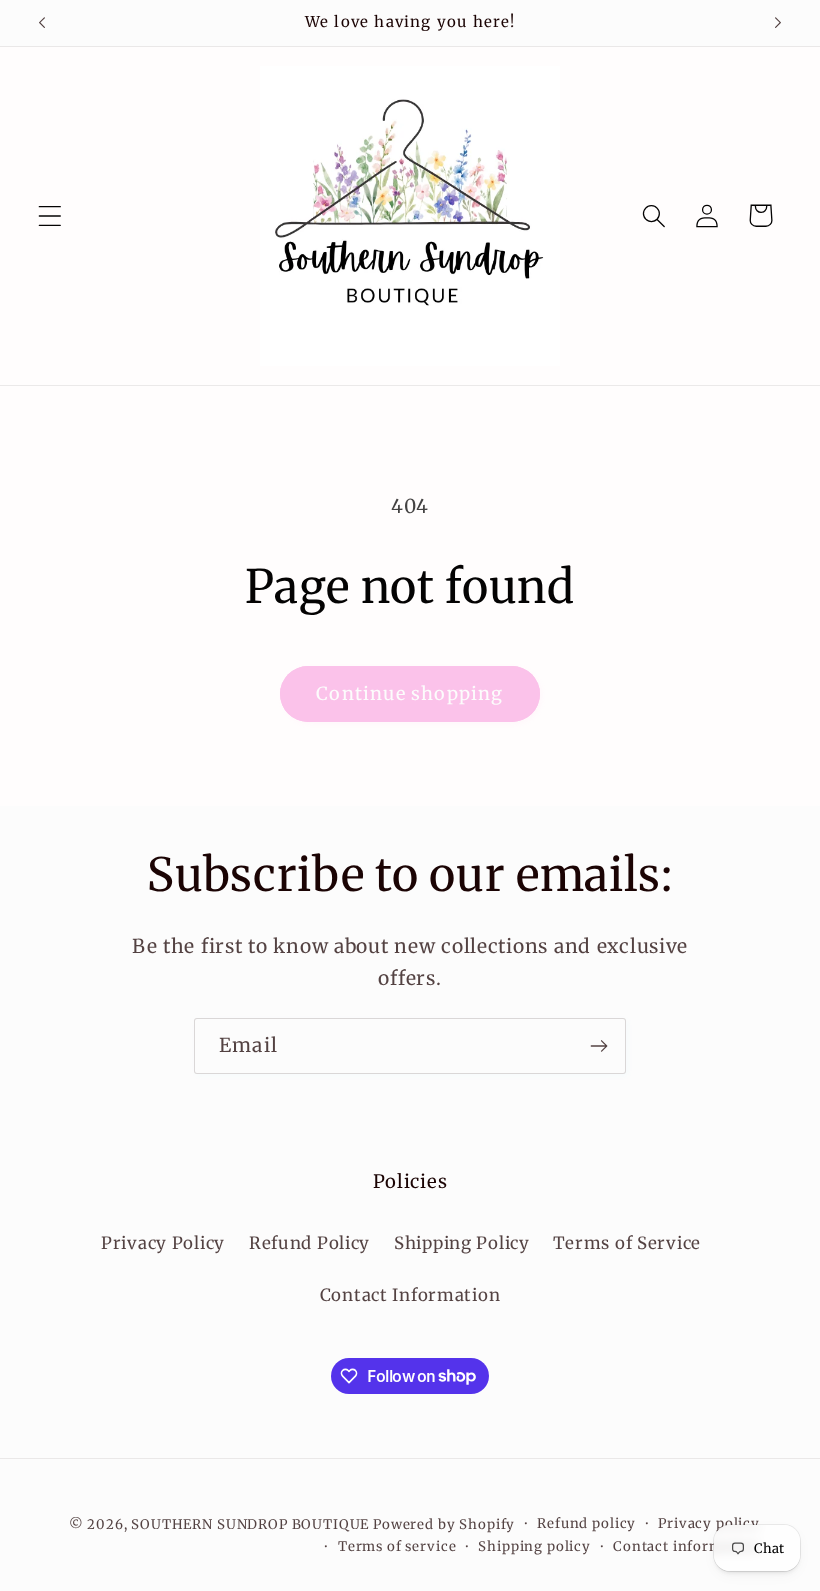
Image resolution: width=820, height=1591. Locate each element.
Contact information (686, 1546)
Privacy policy (709, 1523)
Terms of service (397, 1546)
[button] (50, 215)
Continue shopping (409, 693)
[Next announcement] (778, 23)
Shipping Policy (462, 1243)
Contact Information (410, 1295)
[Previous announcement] (42, 23)
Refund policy (586, 1523)
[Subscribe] (598, 1046)
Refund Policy (309, 1243)
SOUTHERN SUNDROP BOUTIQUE (250, 1524)
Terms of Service (627, 1243)
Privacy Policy (163, 1243)
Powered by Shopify (444, 1524)
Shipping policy (534, 1546)
